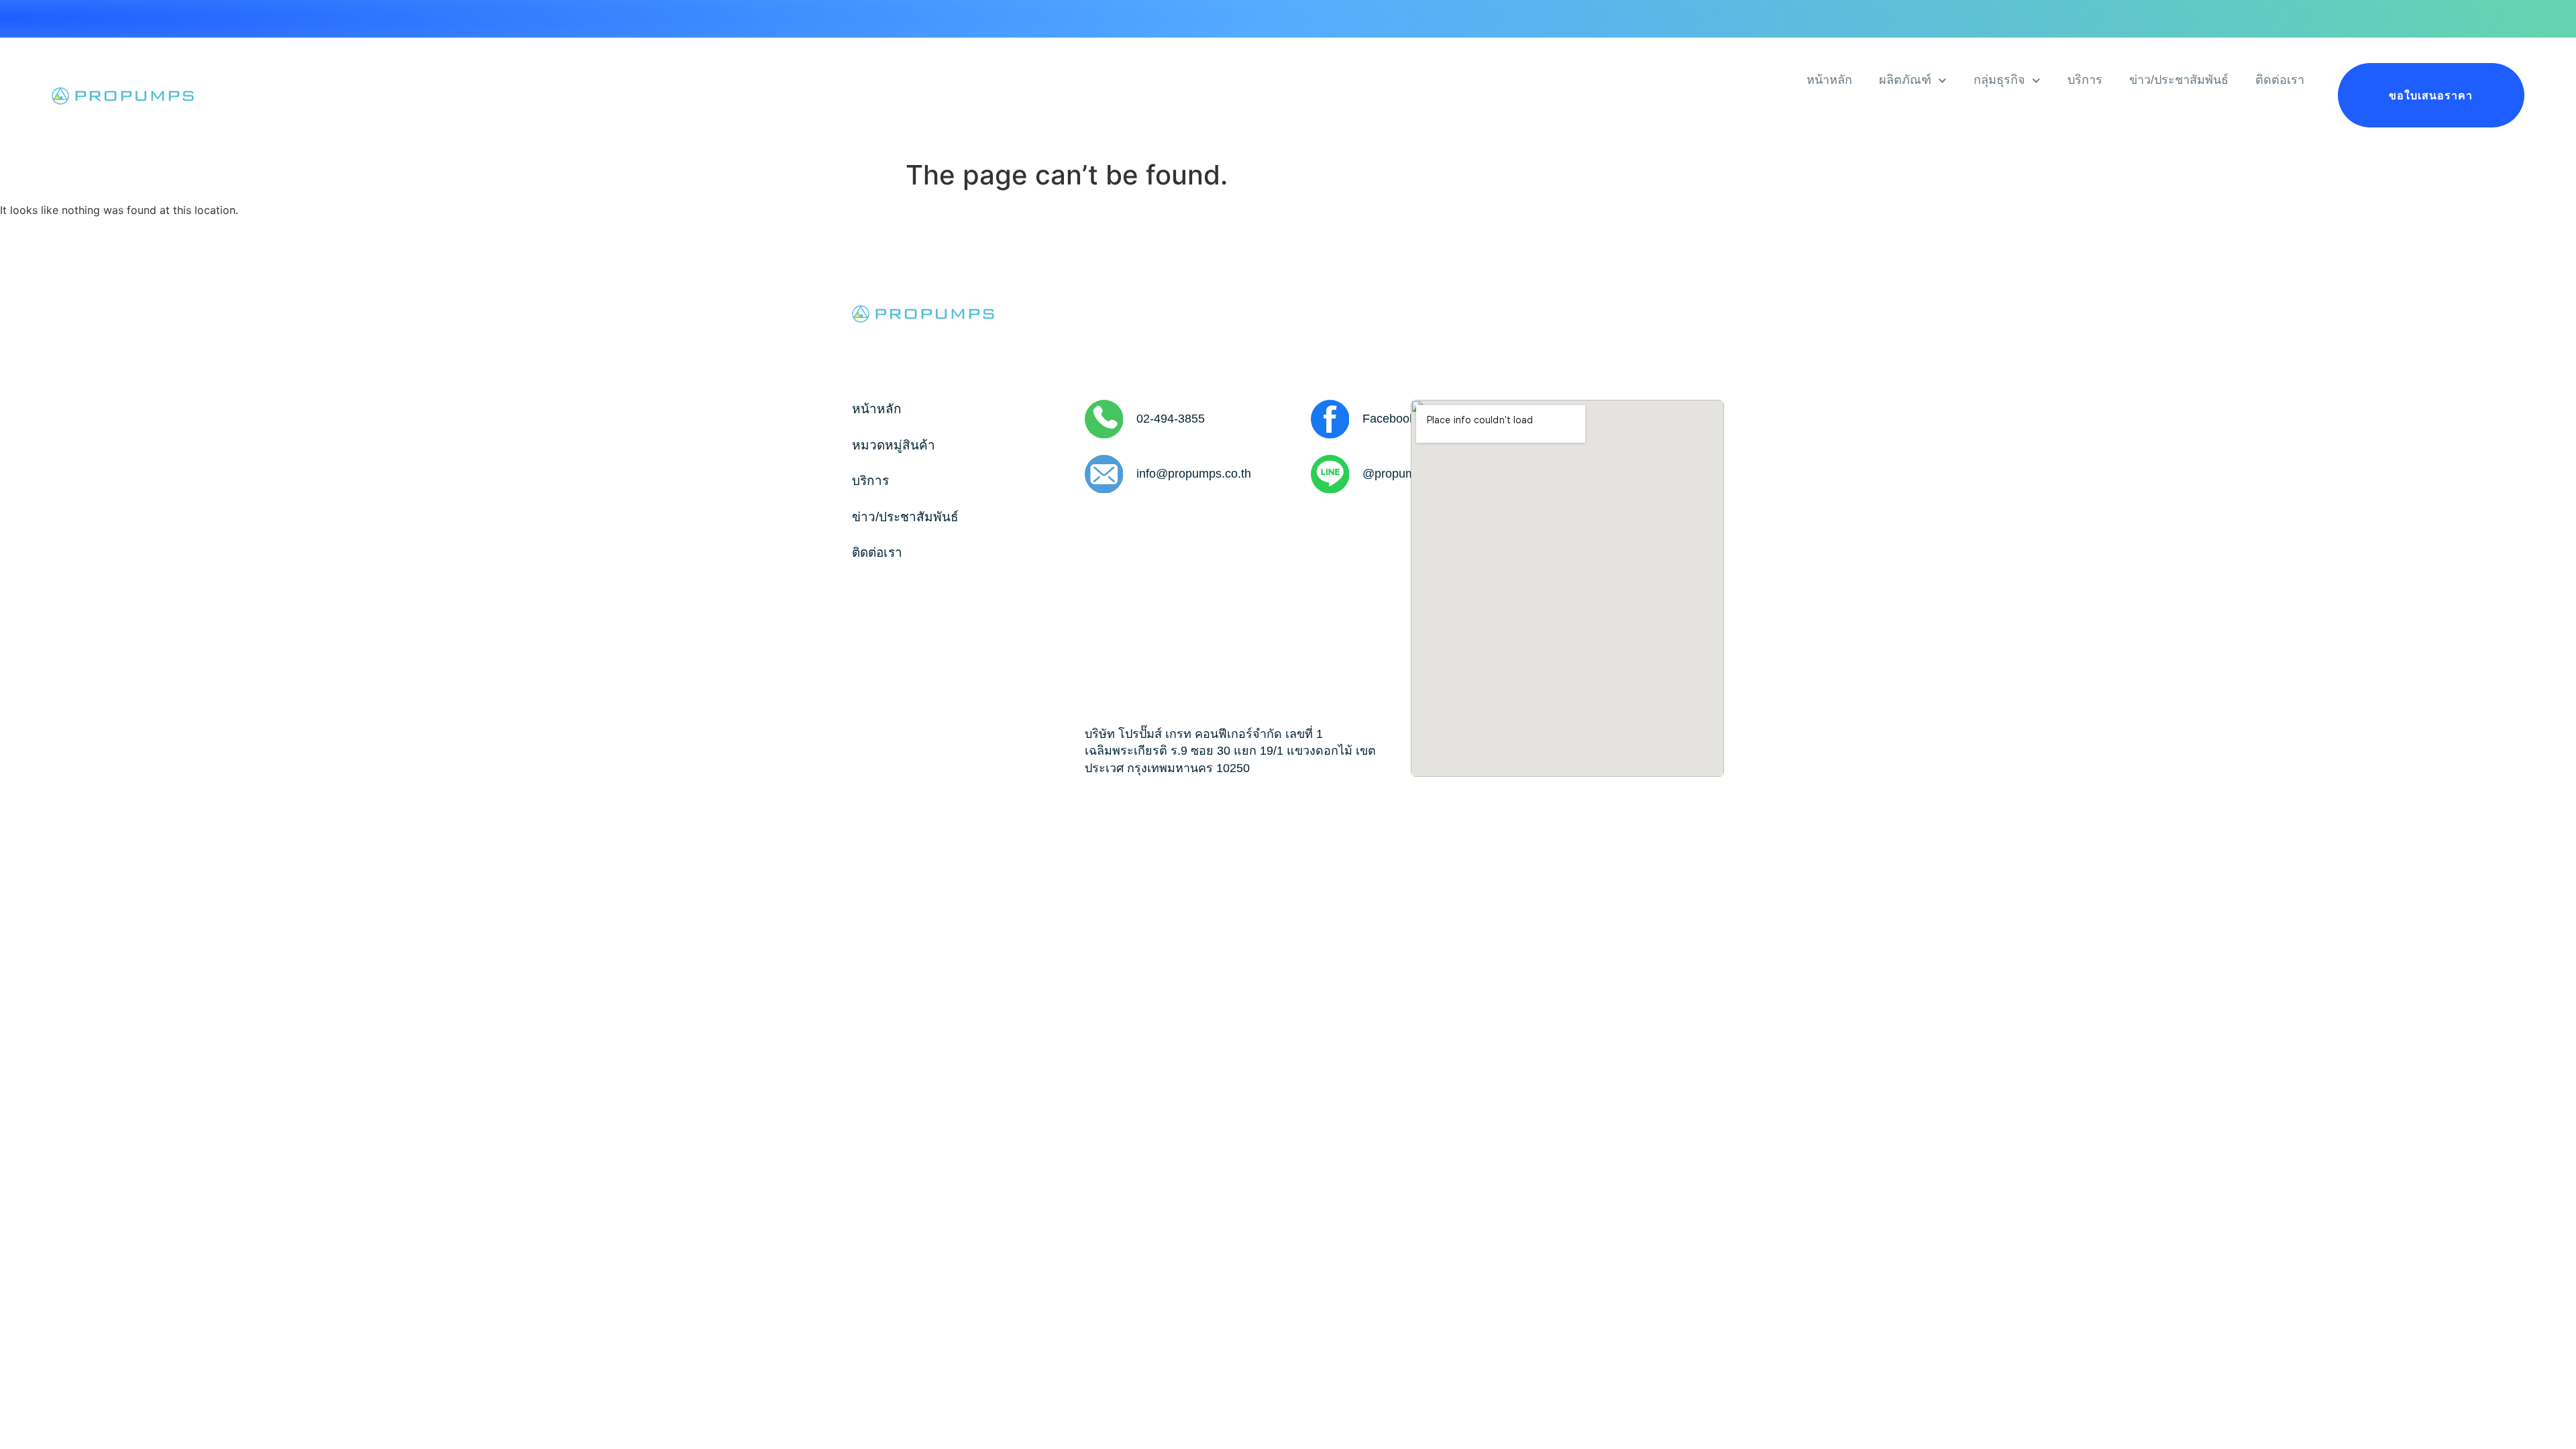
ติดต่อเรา (2280, 80)
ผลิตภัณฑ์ (1905, 80)
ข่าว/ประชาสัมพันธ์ (2179, 80)
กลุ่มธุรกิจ (1999, 80)
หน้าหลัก (1829, 80)
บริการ (2085, 80)
